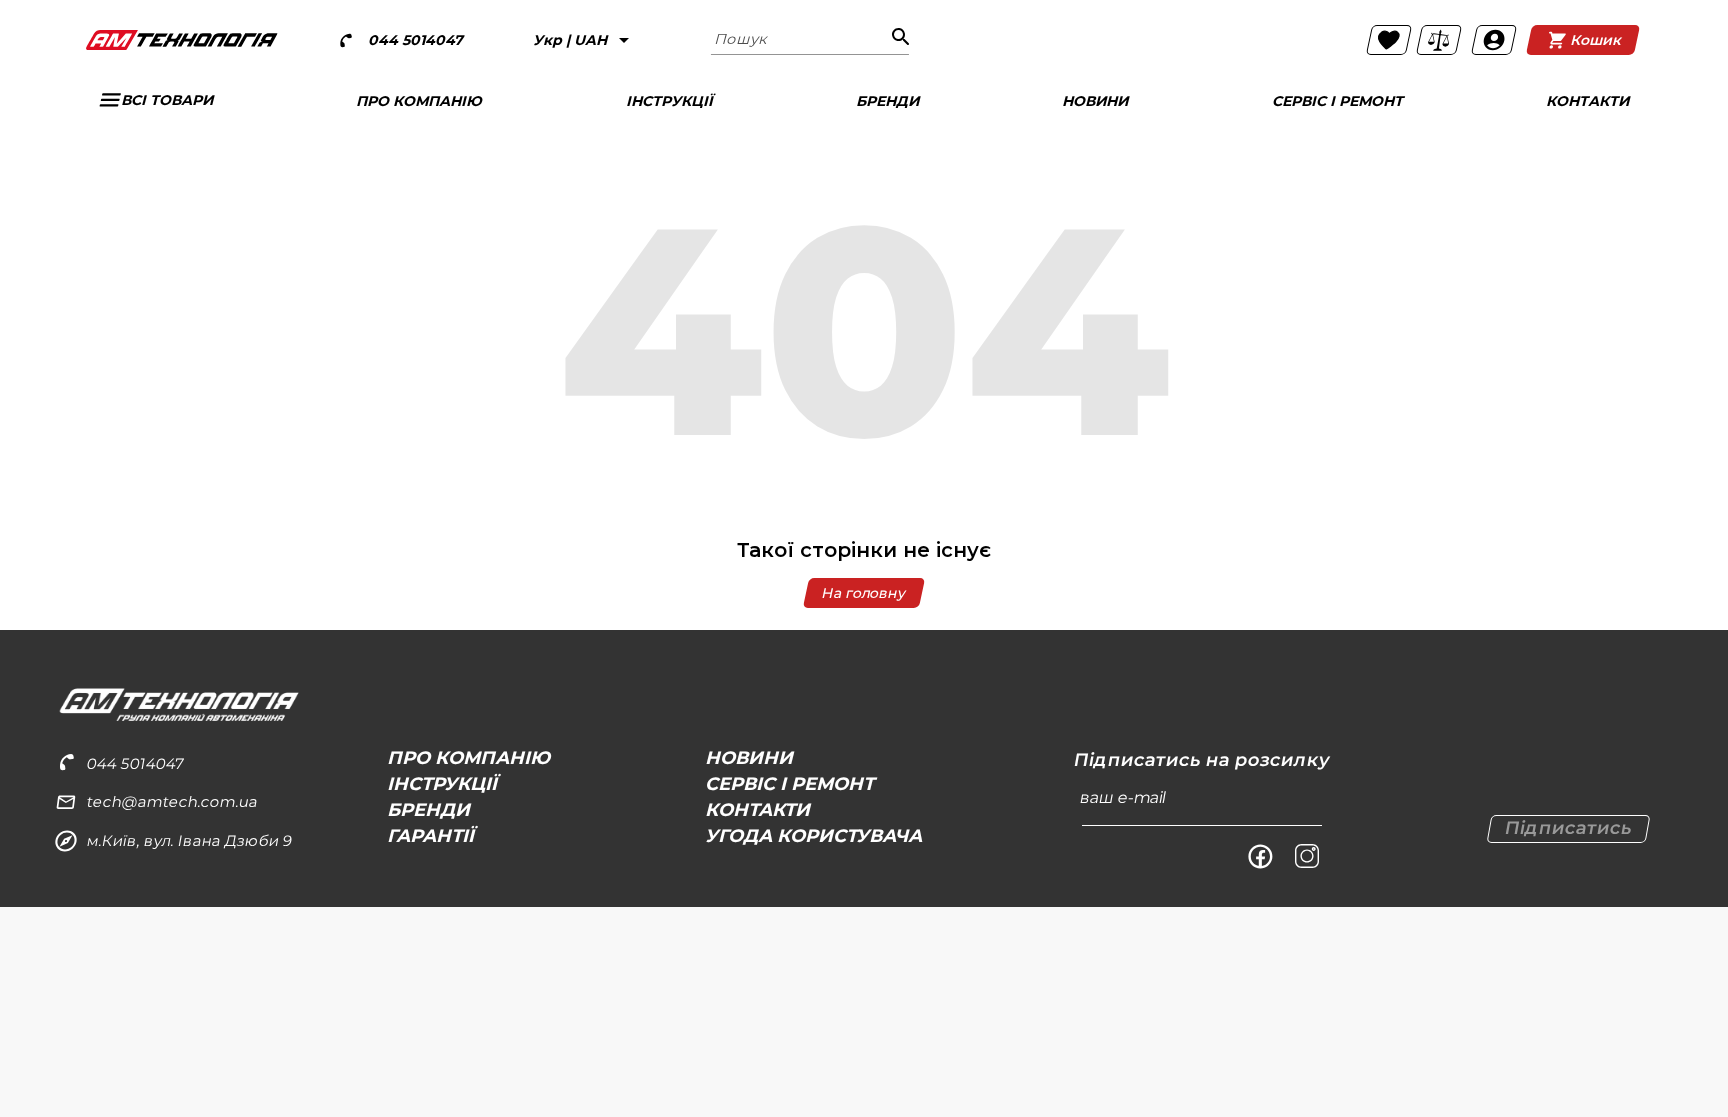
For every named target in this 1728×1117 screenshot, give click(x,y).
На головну (864, 593)
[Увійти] (1494, 40)
